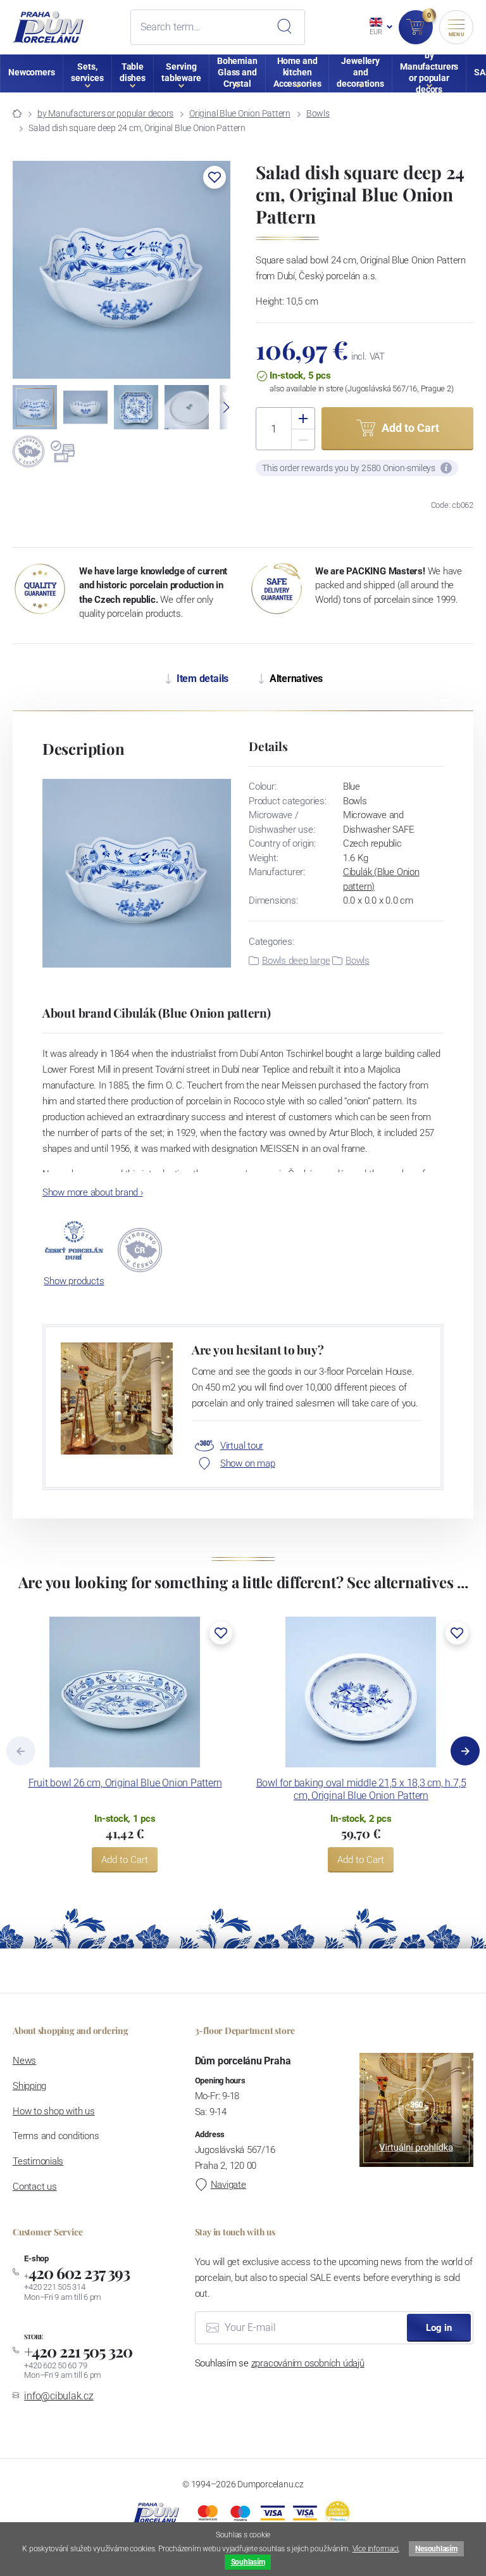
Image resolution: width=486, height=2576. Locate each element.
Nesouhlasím (436, 2549)
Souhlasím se (280, 2363)
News (24, 2061)
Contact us (35, 2187)
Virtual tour (242, 1446)
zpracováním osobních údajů (308, 2363)
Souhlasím (248, 2562)
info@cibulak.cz (59, 2396)
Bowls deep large (296, 961)
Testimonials (38, 2161)
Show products (74, 1281)
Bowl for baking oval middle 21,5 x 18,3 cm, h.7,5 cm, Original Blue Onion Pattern (361, 1789)
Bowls (318, 113)
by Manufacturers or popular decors (105, 113)
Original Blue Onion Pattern (240, 113)
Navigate (228, 2185)
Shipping (29, 2086)
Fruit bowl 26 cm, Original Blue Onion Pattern (125, 1783)
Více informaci (376, 2549)
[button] (215, 177)
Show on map (247, 1463)
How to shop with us (54, 2111)
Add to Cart (125, 1860)
